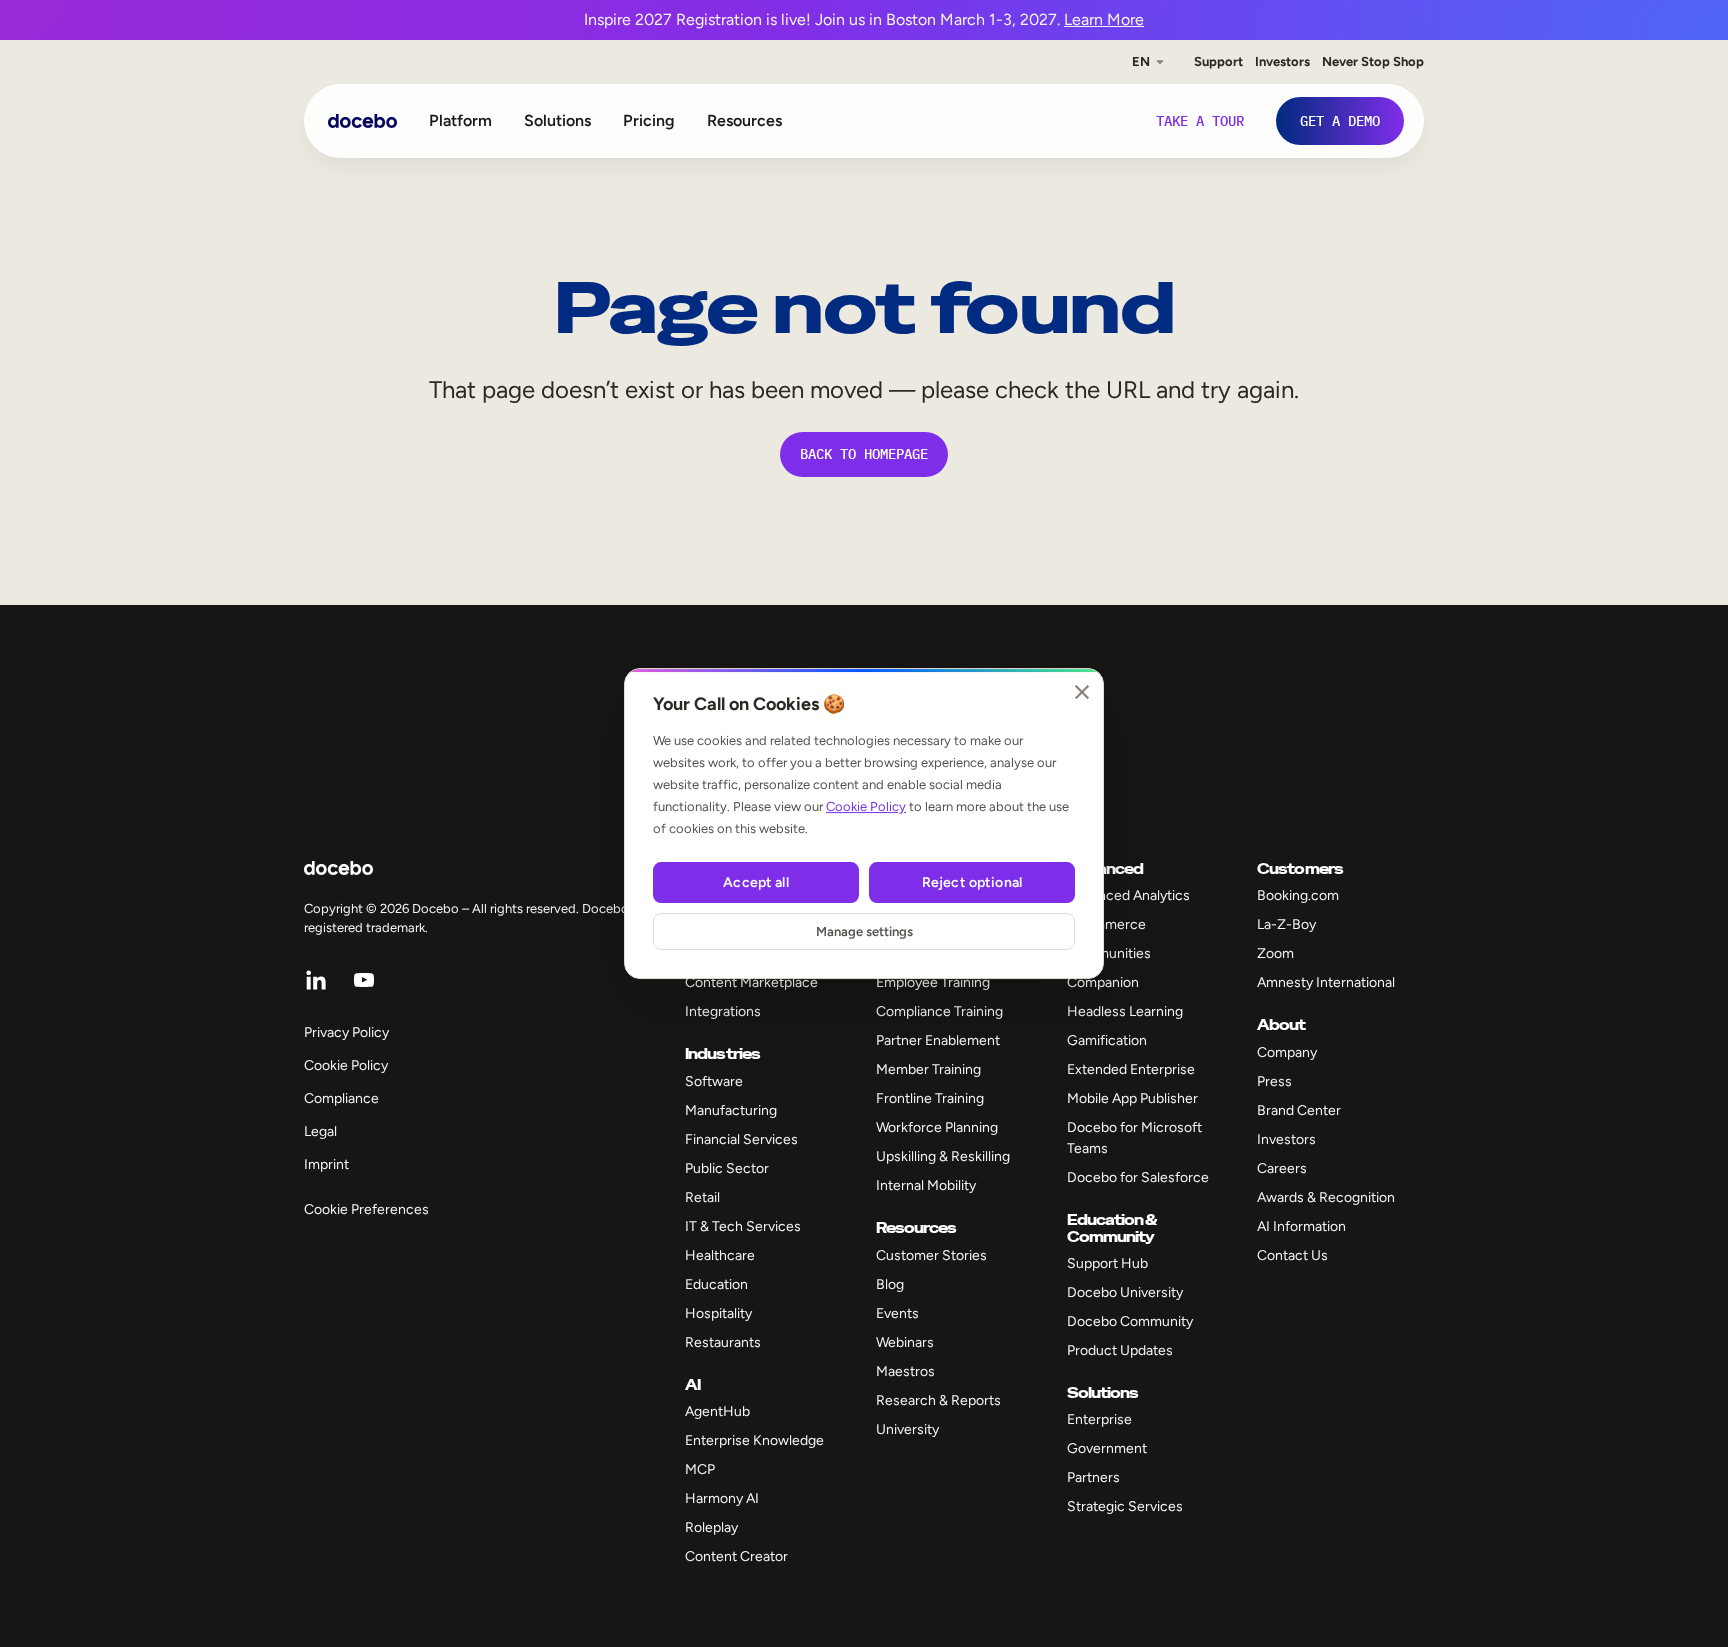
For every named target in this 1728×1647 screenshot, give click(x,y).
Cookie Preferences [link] (366, 1209)
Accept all (755, 882)
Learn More (1104, 19)
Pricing (649, 120)
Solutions (557, 120)
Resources (744, 120)
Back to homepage (864, 454)
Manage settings (864, 931)
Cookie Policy (866, 806)
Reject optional (972, 882)
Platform (460, 120)
